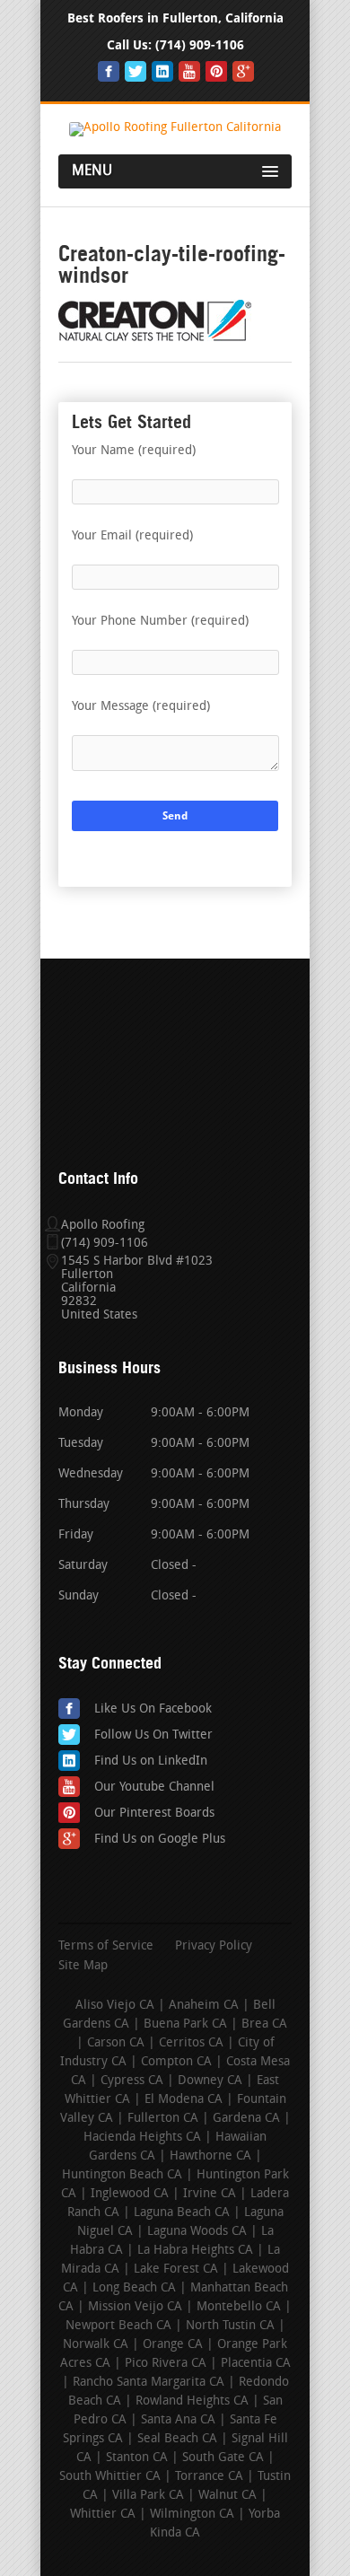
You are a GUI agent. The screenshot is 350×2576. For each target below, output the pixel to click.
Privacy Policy (214, 1947)
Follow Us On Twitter (153, 1735)
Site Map (83, 1967)
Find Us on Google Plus (160, 1840)
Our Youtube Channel (154, 1787)
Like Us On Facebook (153, 1709)
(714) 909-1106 (200, 45)
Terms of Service (106, 1947)
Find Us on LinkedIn (151, 1761)
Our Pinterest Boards (154, 1814)
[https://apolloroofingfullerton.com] (175, 128)
